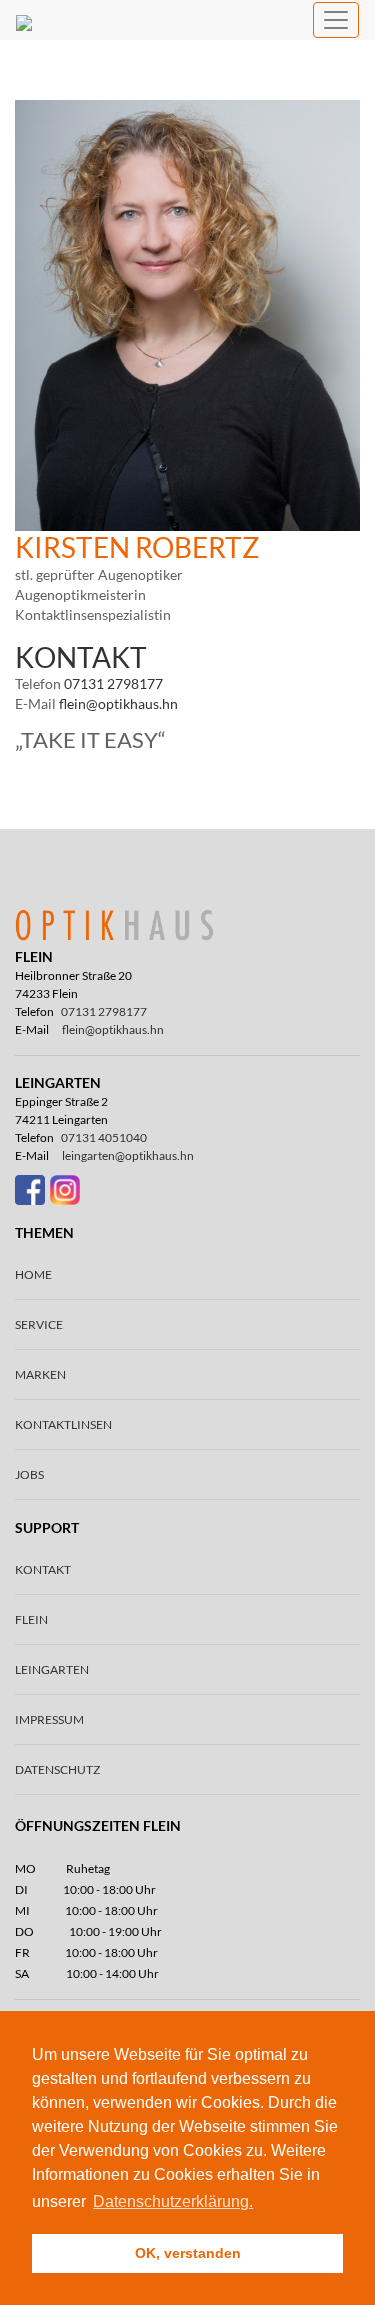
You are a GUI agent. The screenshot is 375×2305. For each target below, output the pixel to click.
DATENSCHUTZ (57, 1769)
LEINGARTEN (52, 1669)
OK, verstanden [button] (188, 2253)
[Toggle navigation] (336, 20)
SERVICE (39, 1324)
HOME (33, 1274)
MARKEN (40, 1374)
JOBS (29, 1474)
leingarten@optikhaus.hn (128, 1155)
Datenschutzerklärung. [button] (173, 2201)
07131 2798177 (113, 683)
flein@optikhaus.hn (118, 703)
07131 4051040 (104, 1137)
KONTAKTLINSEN (63, 1424)
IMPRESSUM (49, 1719)
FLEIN (31, 1619)
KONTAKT (43, 1569)
